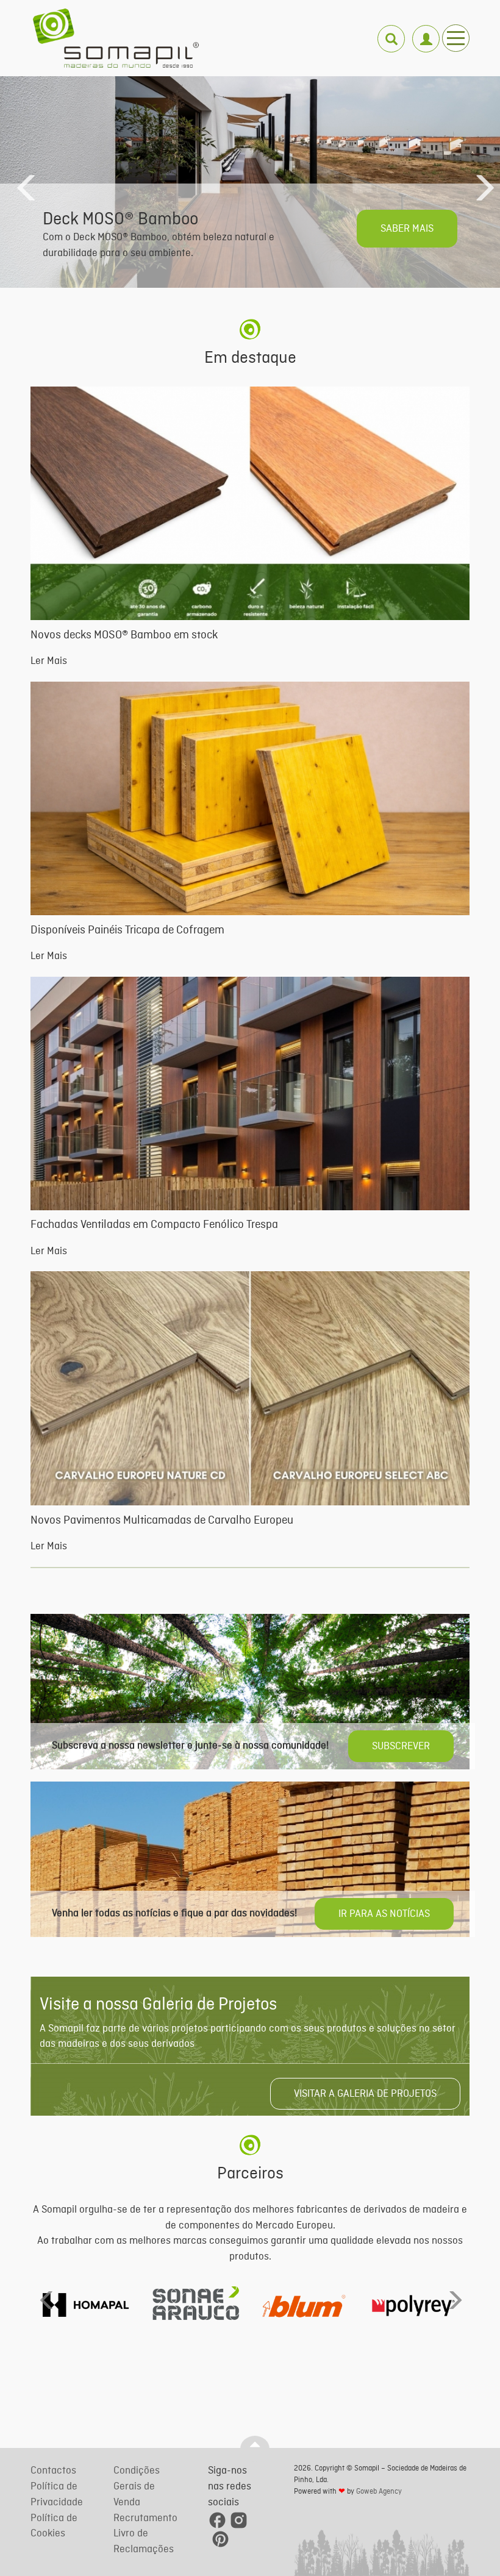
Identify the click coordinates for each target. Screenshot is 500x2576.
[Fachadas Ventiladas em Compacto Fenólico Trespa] (250, 1094)
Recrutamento (145, 2518)
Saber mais (407, 229)
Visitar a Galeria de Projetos (365, 2094)
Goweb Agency (379, 2492)
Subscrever (401, 1746)
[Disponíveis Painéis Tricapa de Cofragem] (250, 798)
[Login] (425, 32)
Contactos (53, 2471)
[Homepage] (116, 38)
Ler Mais (49, 661)
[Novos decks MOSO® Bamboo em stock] (250, 503)
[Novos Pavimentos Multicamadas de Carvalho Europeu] (250, 1388)
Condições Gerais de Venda (137, 2486)
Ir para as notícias (384, 1914)
